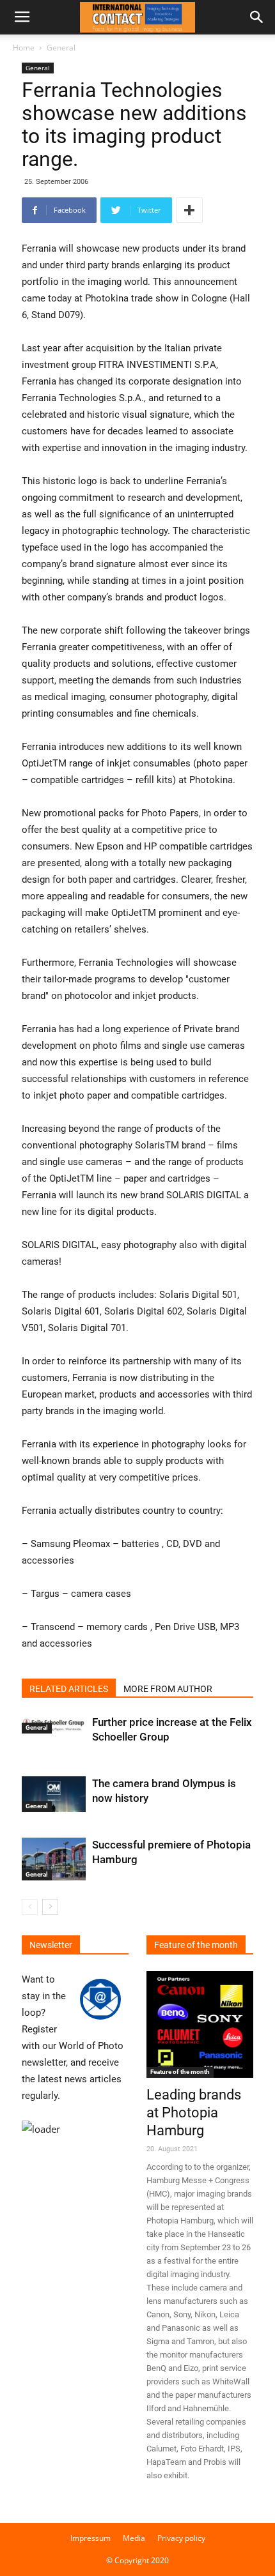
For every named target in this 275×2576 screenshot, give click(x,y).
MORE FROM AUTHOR (168, 1689)
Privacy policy (181, 2538)
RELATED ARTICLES (69, 1689)
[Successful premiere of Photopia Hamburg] (54, 1859)
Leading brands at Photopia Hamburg (194, 2113)
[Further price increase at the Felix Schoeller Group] (54, 1724)
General (61, 48)
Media (134, 2538)
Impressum (90, 2538)
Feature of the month (180, 2072)
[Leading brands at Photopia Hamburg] (200, 2024)
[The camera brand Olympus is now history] (54, 1794)
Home (24, 48)
